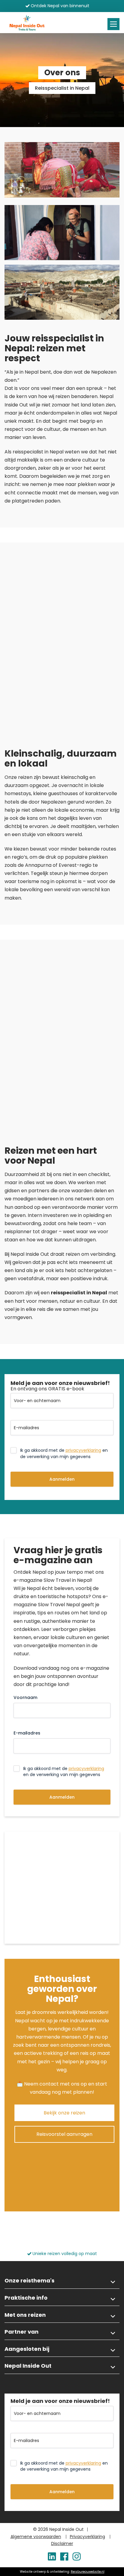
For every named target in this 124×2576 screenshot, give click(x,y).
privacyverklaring (83, 1450)
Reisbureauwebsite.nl (88, 2572)
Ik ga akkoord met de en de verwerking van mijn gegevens (64, 1453)
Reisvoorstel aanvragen (64, 2134)
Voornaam (25, 1697)
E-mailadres (27, 1733)
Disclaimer (62, 2543)
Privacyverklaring (87, 2537)
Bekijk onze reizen (64, 2113)
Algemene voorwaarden (36, 2537)
